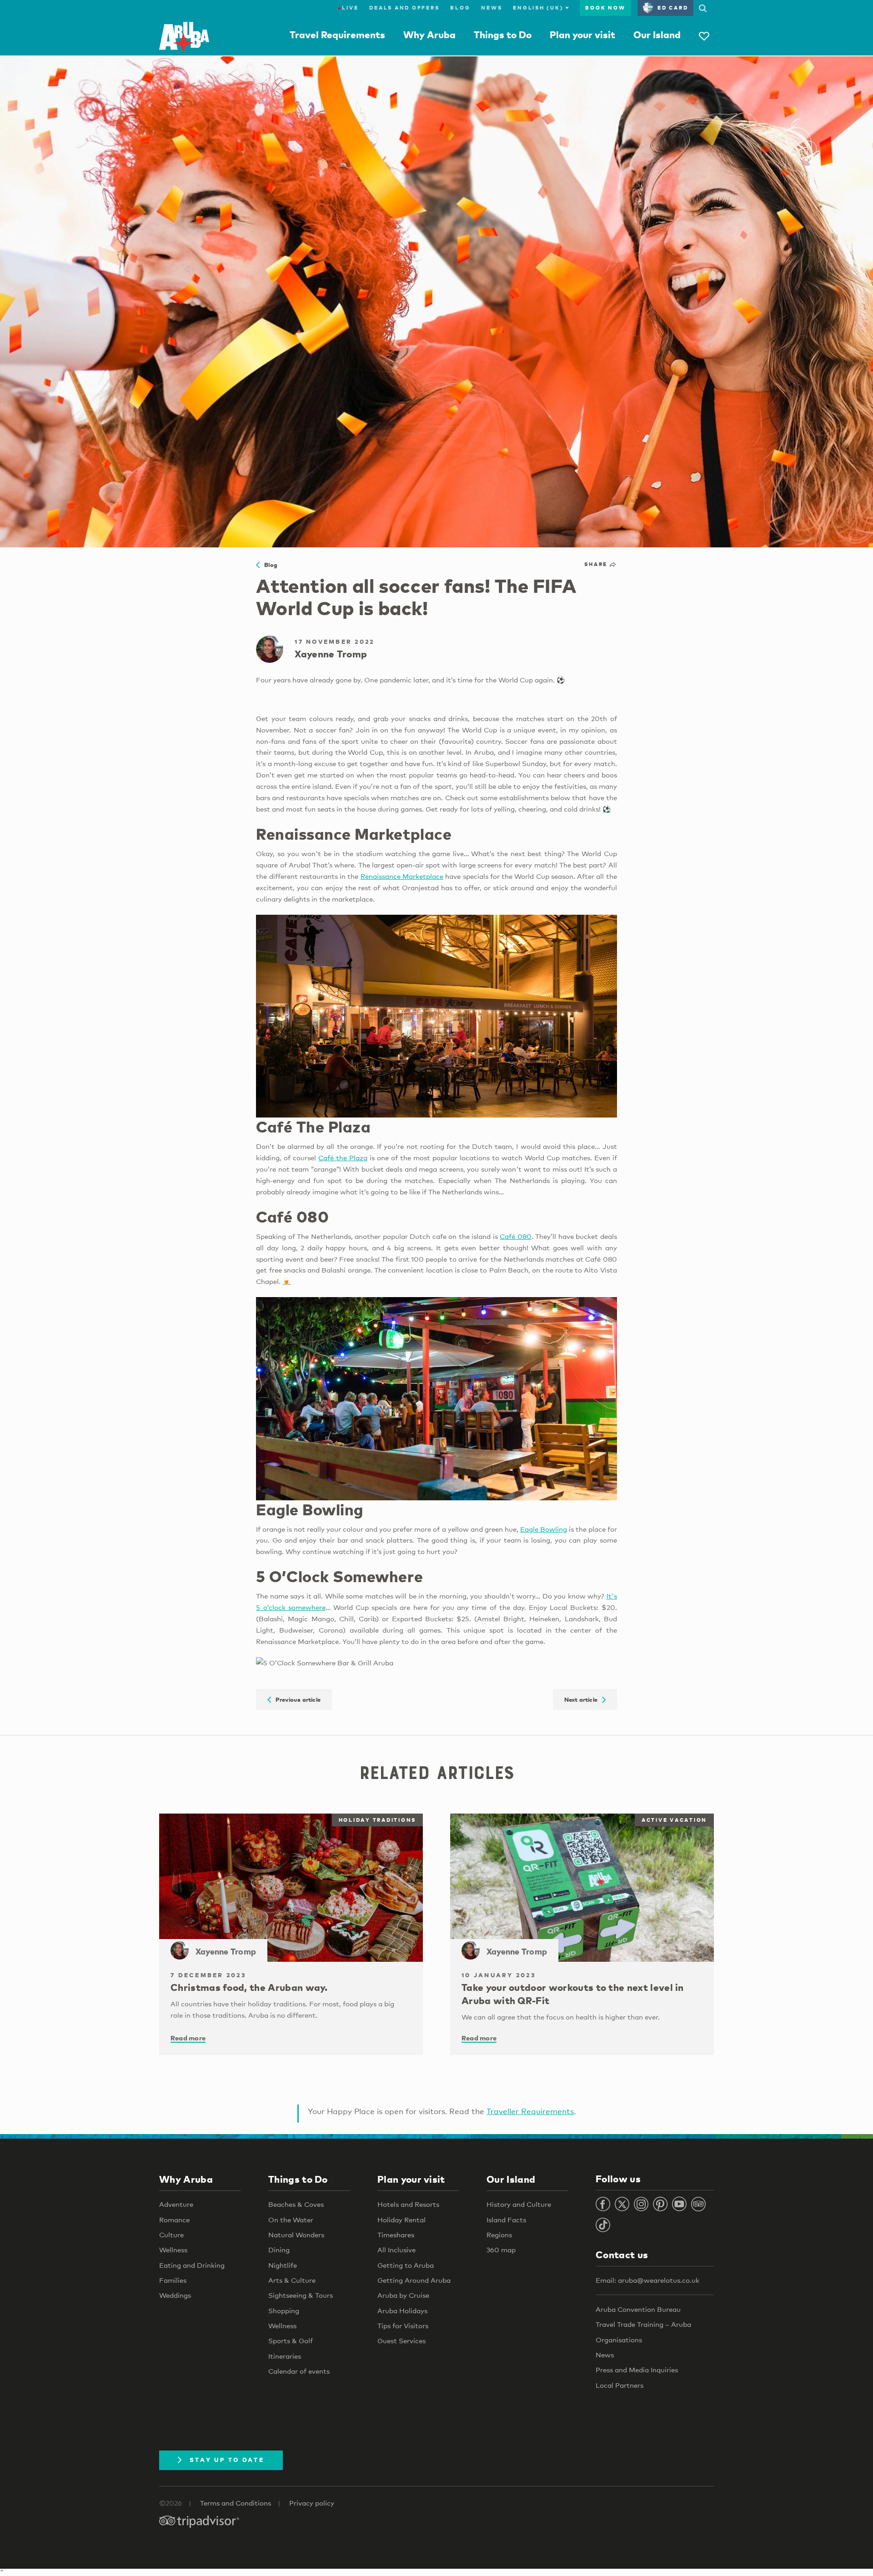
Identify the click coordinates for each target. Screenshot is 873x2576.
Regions (499, 2235)
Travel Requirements (337, 35)
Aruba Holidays (402, 2310)
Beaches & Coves (296, 2204)
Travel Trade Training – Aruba (643, 2324)
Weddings (175, 2295)
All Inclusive (396, 2250)
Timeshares (396, 2235)
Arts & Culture (292, 2280)
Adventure (176, 2204)
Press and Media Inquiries (637, 2370)
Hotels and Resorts (408, 2204)
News (492, 8)
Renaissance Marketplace (402, 876)
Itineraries (285, 2356)
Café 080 (516, 1236)
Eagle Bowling (544, 1529)
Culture (171, 2235)
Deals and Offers (404, 8)
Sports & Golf (291, 2340)
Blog (460, 8)
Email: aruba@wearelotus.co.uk (647, 2280)
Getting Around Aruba (414, 2280)
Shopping (284, 2310)
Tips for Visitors (403, 2325)
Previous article (296, 1699)
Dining (279, 2250)
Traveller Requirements (530, 2111)
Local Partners (620, 2385)
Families (173, 2280)
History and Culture (519, 2204)
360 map (501, 2250)
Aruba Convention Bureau (638, 2309)
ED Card (673, 8)
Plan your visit (582, 35)
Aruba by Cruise (403, 2295)
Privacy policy (312, 2503)
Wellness (173, 2250)
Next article (583, 1699)
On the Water (291, 2220)
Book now (605, 8)
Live (348, 8)
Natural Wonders (296, 2235)
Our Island (657, 35)
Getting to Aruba (406, 2265)
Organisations (619, 2340)
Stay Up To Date (227, 2460)
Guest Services (401, 2340)
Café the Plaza (343, 1158)
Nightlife (283, 2265)
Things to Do (503, 35)
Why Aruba (429, 35)
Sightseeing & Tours (301, 2295)
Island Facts (506, 2220)
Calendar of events (299, 2371)
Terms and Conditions (236, 2503)
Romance (174, 2220)
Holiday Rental (401, 2220)
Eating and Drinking (192, 2265)
